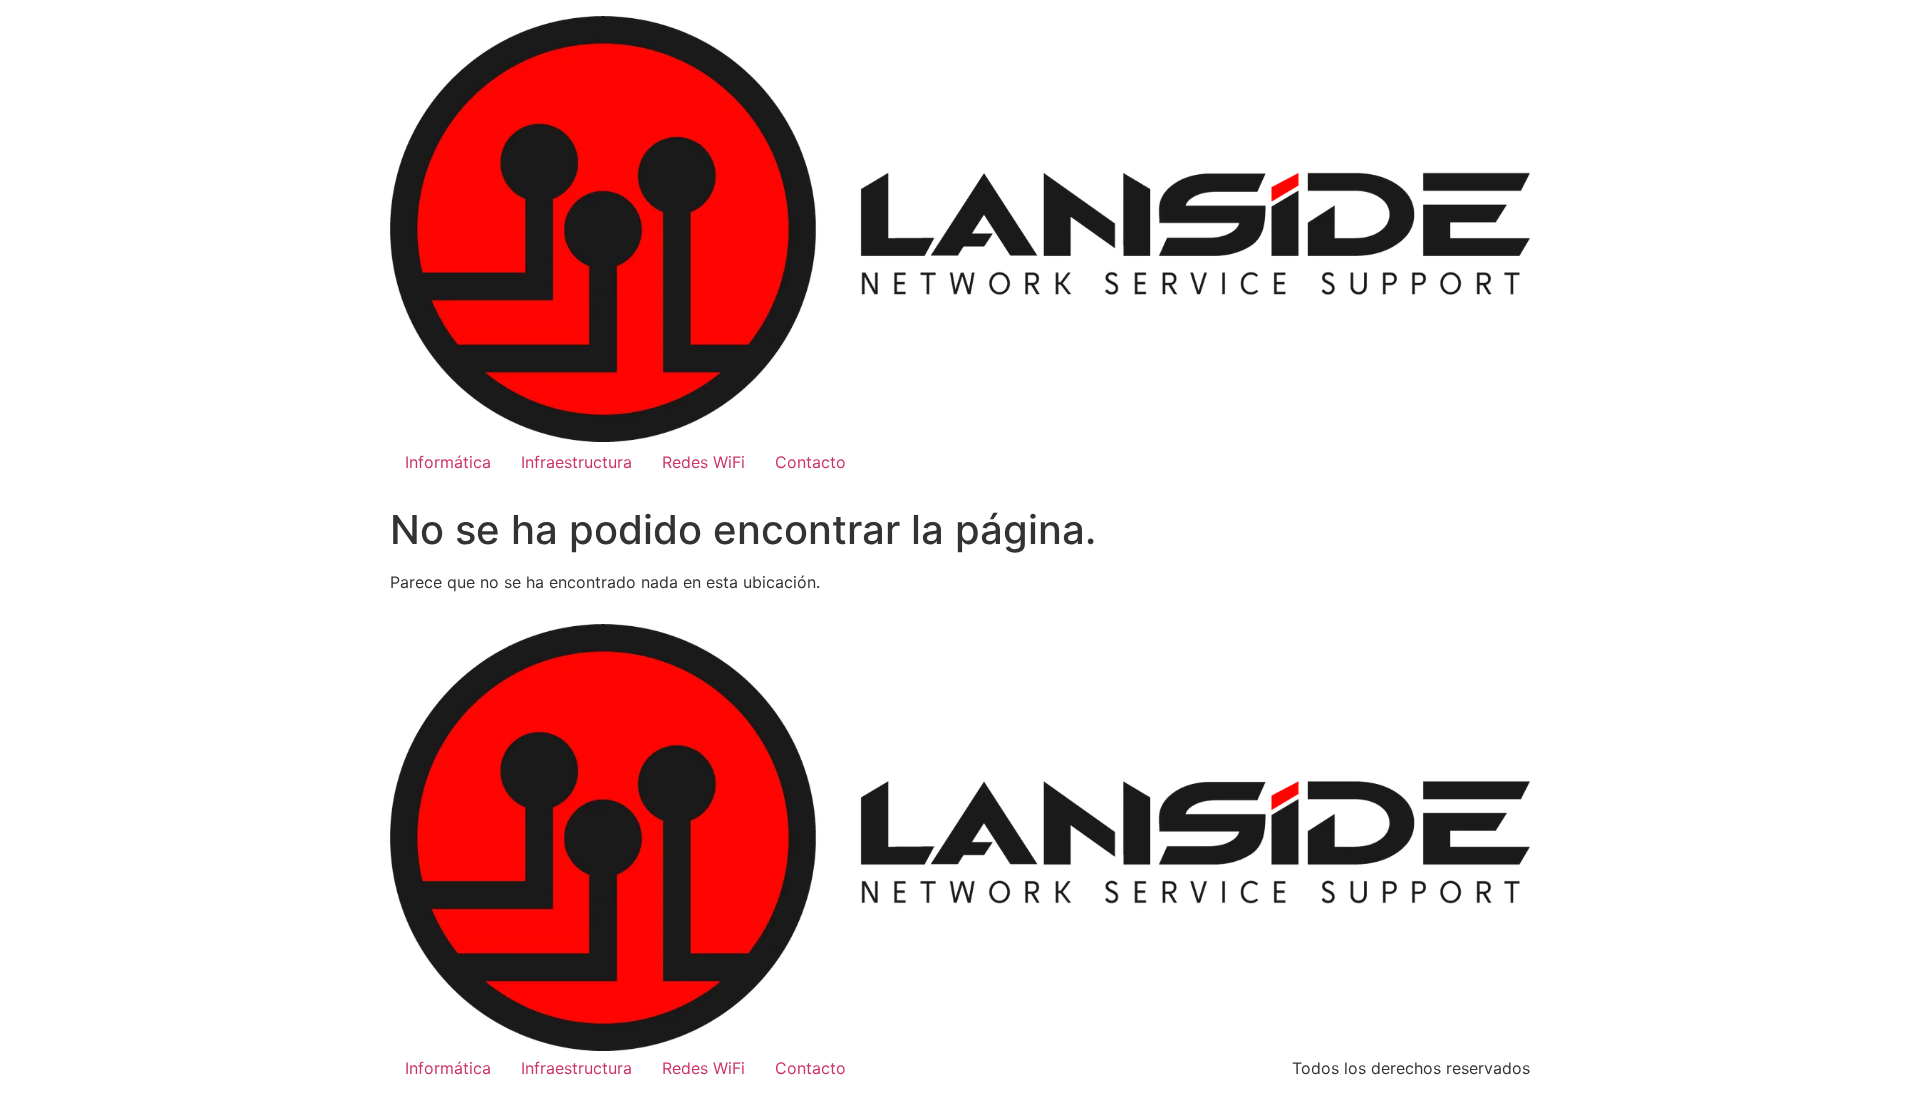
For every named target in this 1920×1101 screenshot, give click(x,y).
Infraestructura (576, 462)
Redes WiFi (703, 462)
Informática (448, 462)
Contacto (810, 462)
